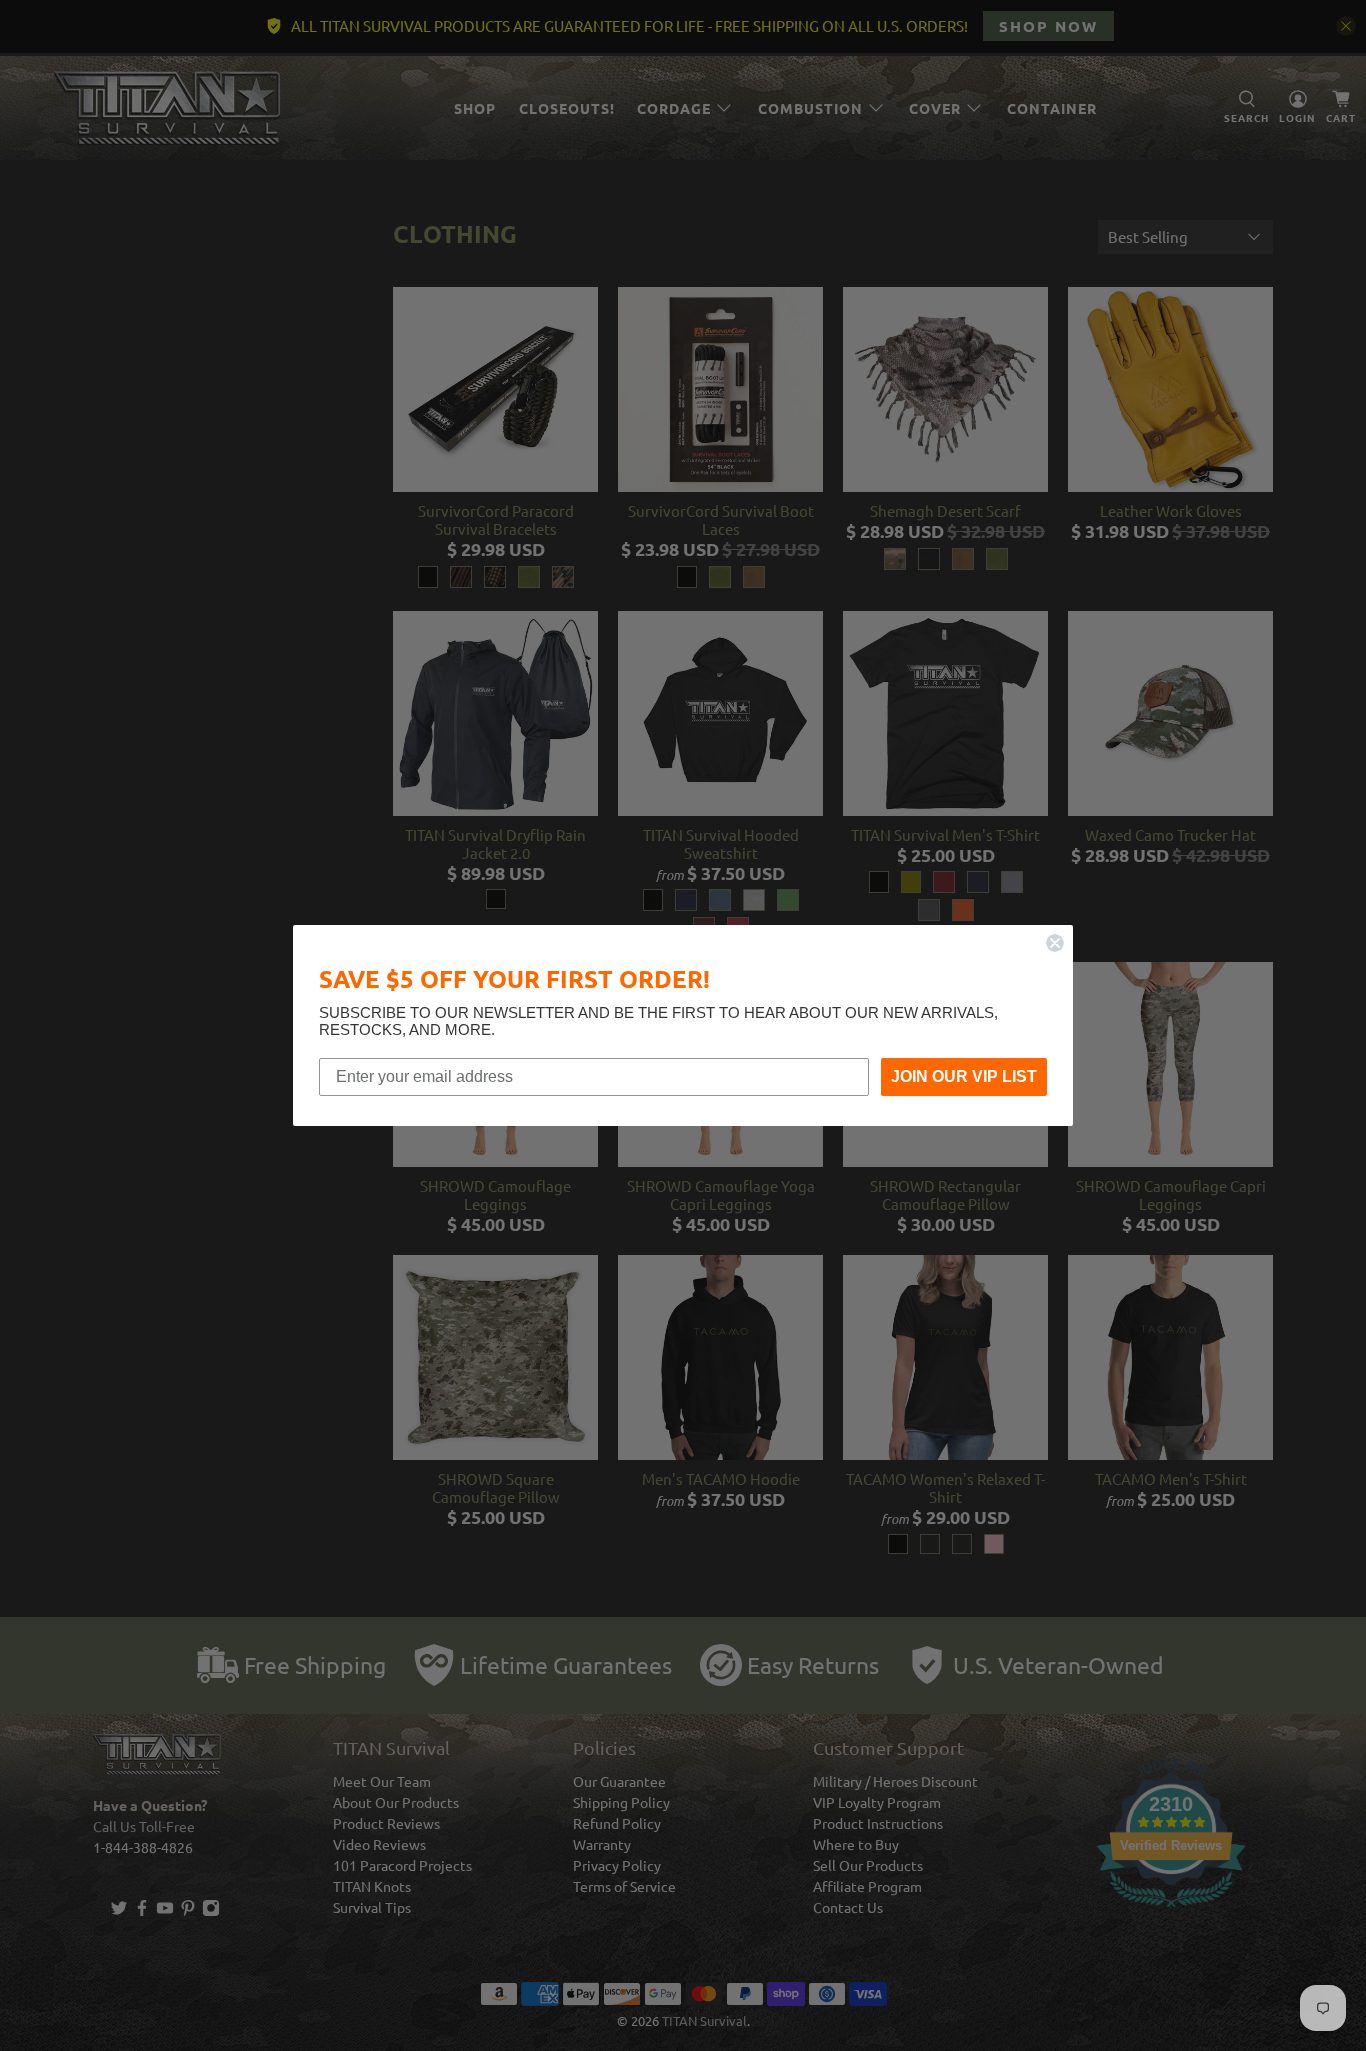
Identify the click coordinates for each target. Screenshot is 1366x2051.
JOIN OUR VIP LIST (964, 1076)
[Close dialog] (1055, 943)
